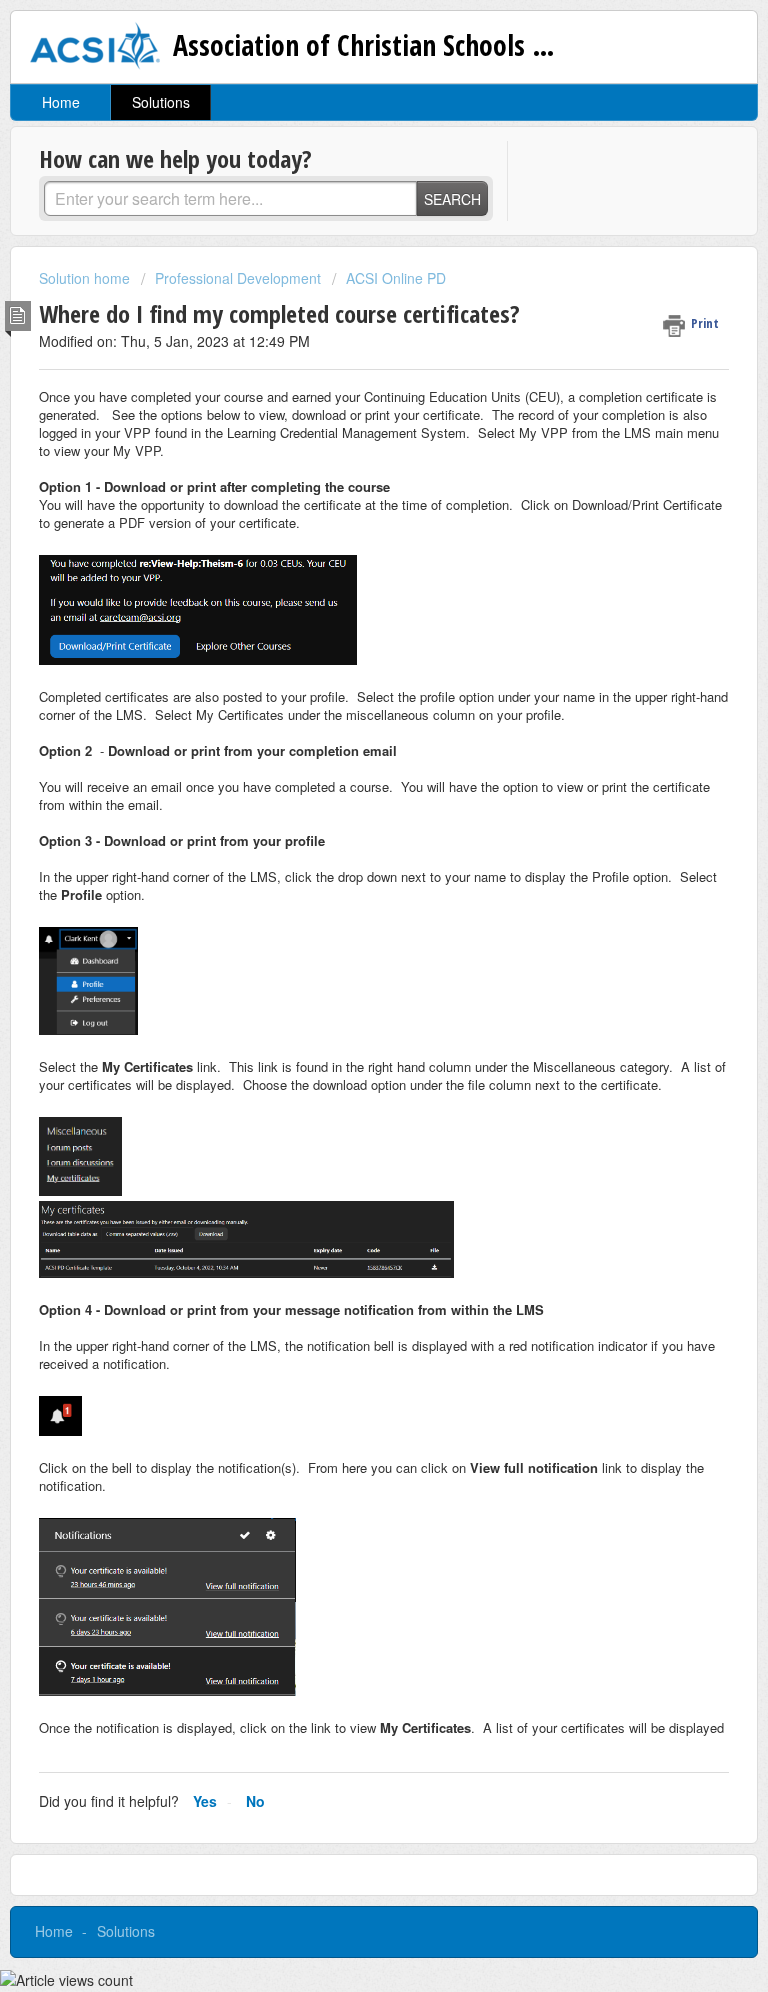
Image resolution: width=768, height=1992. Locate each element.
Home (61, 102)
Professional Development (238, 278)
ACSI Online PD (396, 278)
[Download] (347, 1001)
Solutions (161, 102)
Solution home (86, 278)
